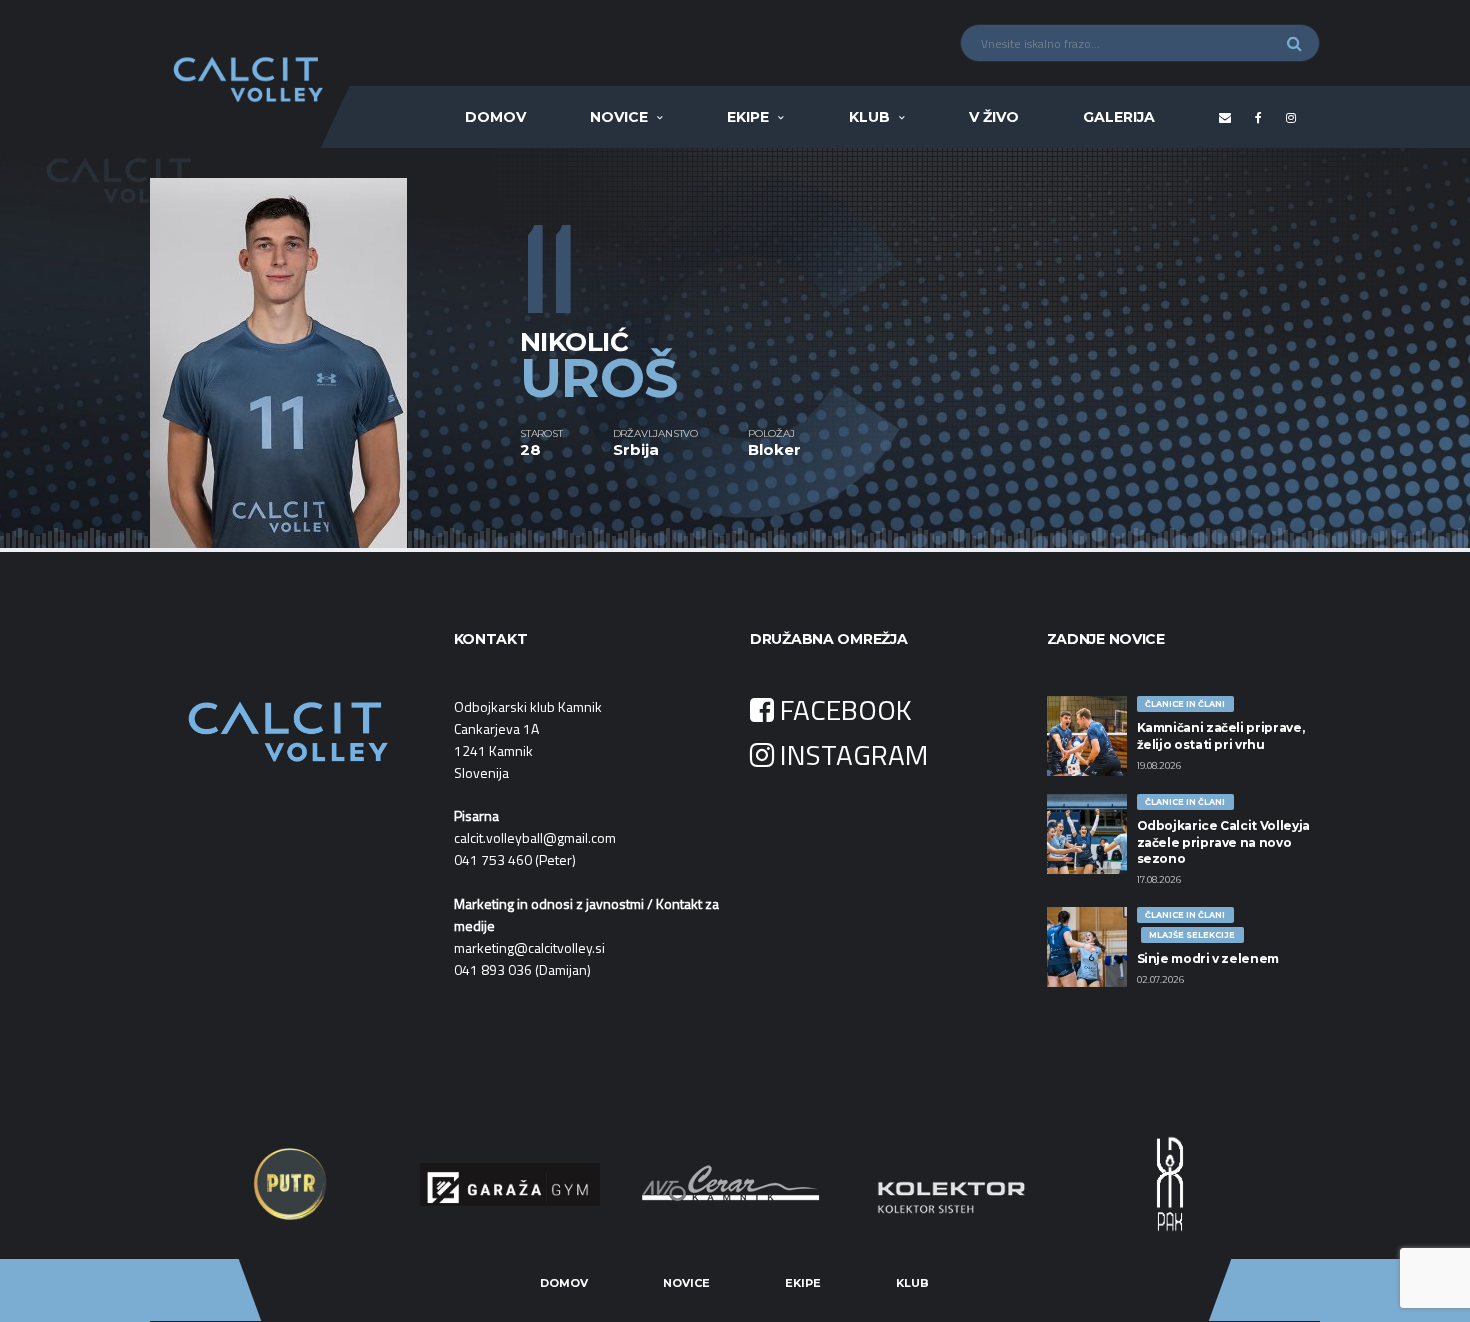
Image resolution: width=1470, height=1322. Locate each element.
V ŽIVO (994, 117)
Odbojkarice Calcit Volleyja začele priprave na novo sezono (1223, 841)
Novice (619, 117)
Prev (221, 1184)
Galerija (1119, 117)
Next (1249, 1184)
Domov (495, 117)
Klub (869, 117)
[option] (335, 348)
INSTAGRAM (851, 754)
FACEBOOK (843, 709)
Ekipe (748, 117)
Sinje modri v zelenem (1208, 958)
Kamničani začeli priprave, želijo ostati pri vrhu (1221, 735)
